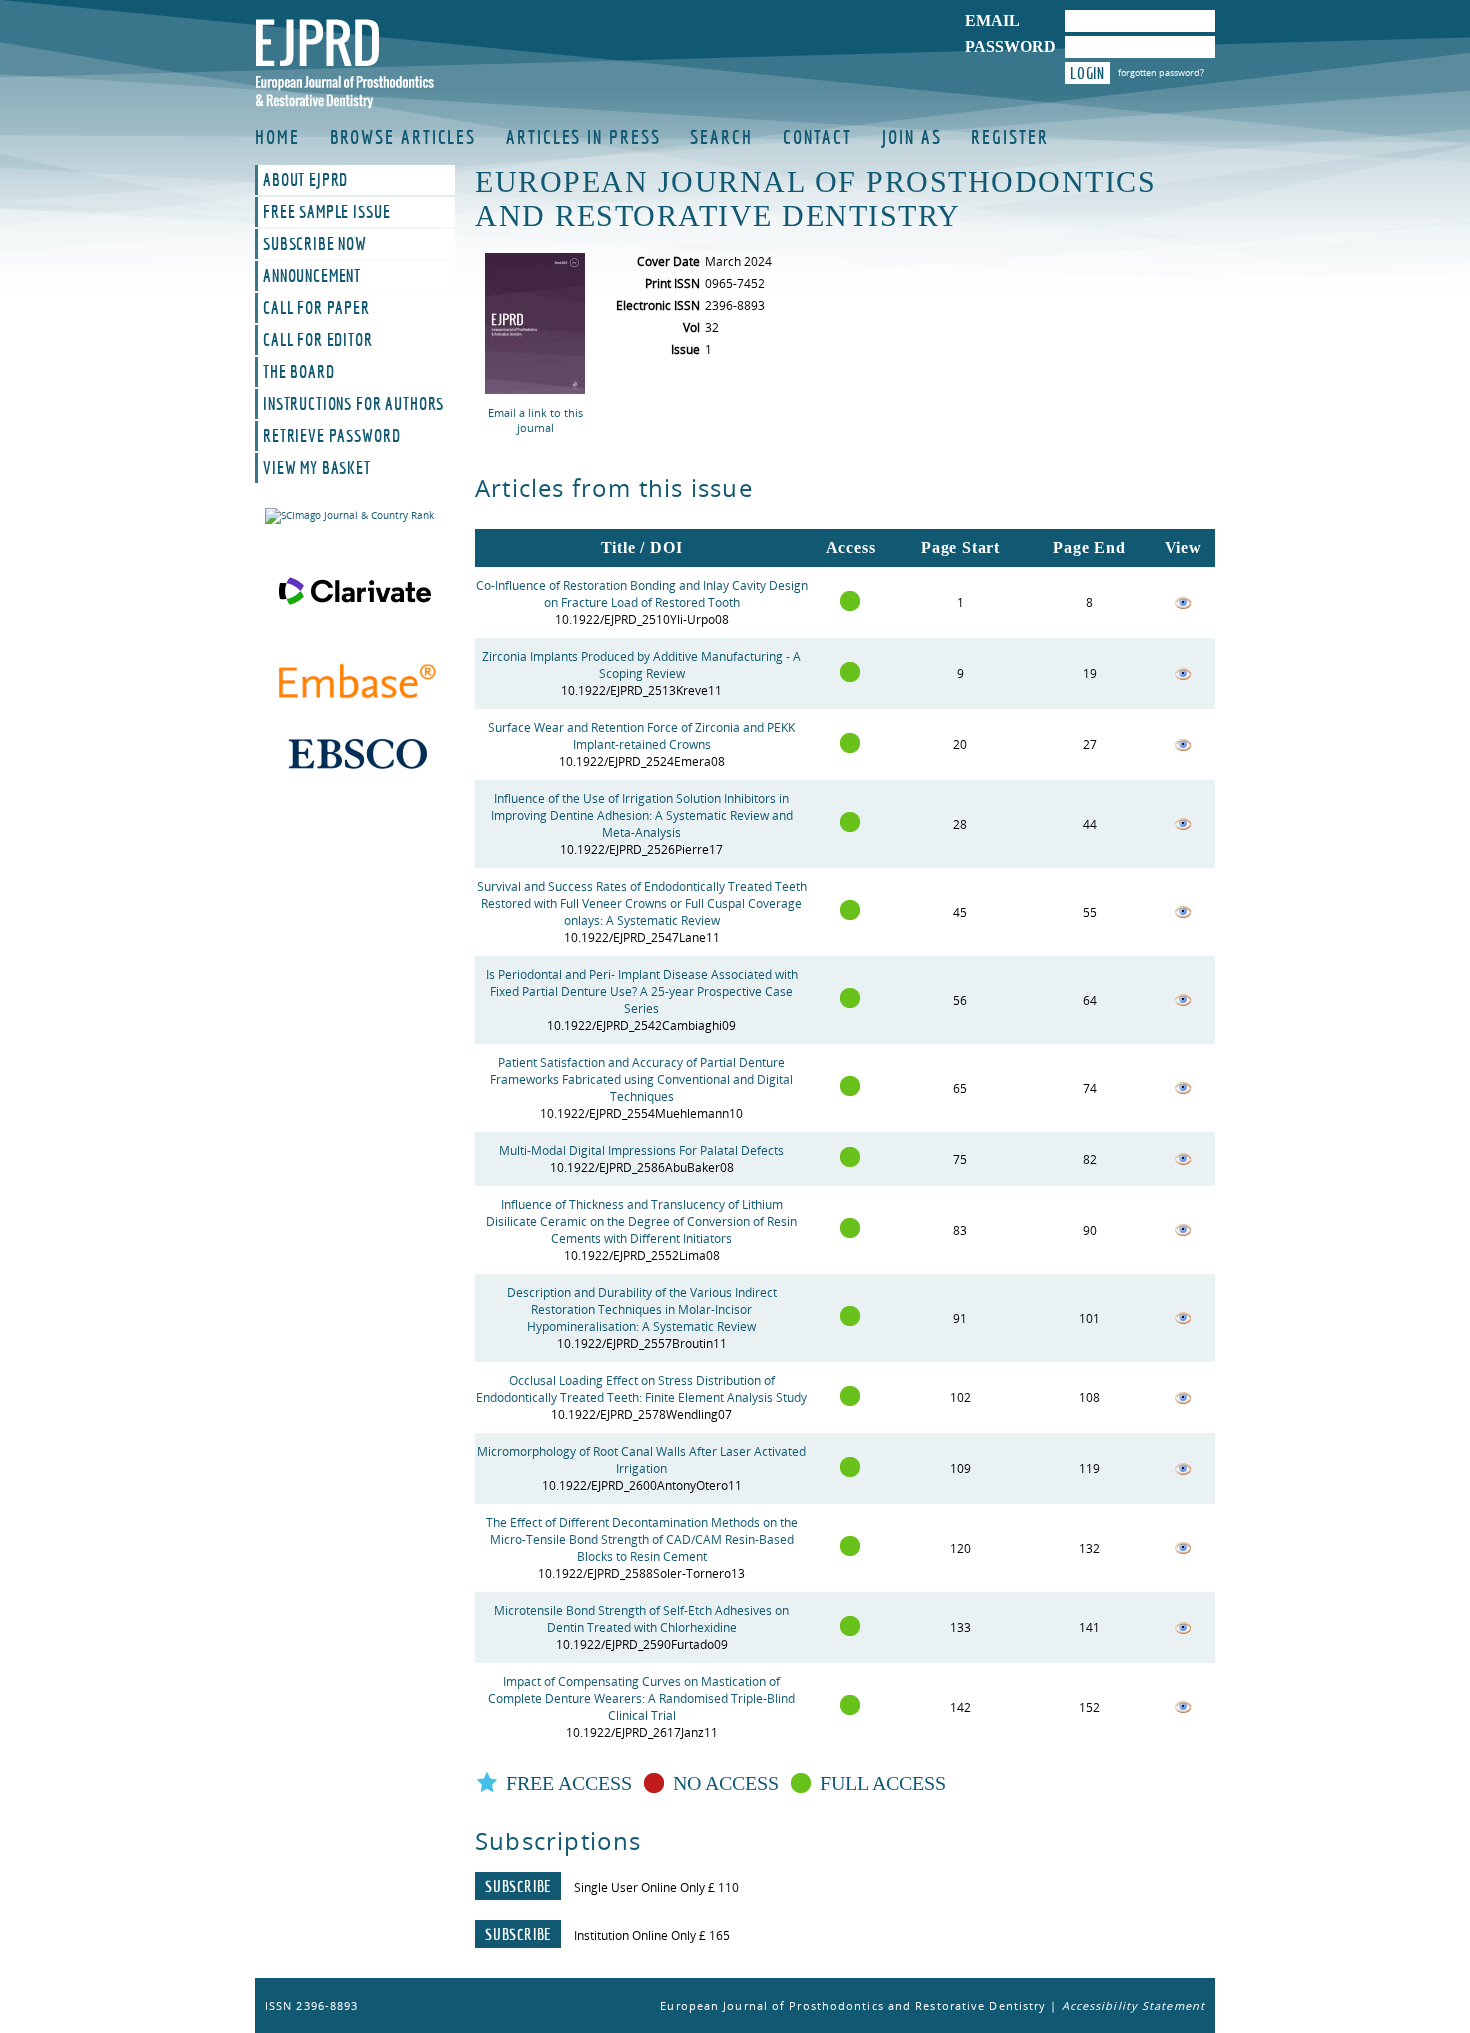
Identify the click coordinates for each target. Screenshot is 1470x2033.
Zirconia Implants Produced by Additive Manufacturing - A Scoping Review (641, 665)
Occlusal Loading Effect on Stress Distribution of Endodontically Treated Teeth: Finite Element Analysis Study (641, 1389)
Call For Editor (318, 340)
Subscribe (518, 1886)
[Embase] (355, 683)
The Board (299, 372)
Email (992, 20)
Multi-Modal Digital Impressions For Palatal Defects (641, 1150)
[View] (1183, 606)
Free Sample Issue (326, 212)
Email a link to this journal (535, 420)
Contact (817, 137)
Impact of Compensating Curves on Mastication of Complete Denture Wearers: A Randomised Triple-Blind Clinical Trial (641, 1698)
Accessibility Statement (1133, 2005)
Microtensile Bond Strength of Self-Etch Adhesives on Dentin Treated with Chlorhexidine (641, 1619)
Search (721, 137)
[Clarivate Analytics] (355, 591)
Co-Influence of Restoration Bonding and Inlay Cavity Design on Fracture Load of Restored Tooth (642, 594)
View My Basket (317, 468)
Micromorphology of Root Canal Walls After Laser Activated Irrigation (641, 1460)
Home (277, 137)
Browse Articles (403, 137)
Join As (911, 137)
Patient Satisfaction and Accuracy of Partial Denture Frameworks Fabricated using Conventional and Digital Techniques (641, 1079)
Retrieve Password (331, 436)
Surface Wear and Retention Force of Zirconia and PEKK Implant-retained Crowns (641, 736)
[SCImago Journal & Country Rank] (355, 516)
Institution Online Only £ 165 (652, 1935)
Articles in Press (583, 137)
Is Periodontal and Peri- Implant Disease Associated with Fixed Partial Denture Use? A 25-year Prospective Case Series (642, 991)
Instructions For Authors (353, 404)
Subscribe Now (315, 244)
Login (1087, 73)
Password (1010, 46)
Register (1009, 137)
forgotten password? (1161, 72)
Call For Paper (316, 308)
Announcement (312, 276)
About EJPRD (305, 180)
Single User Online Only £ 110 (656, 1887)
